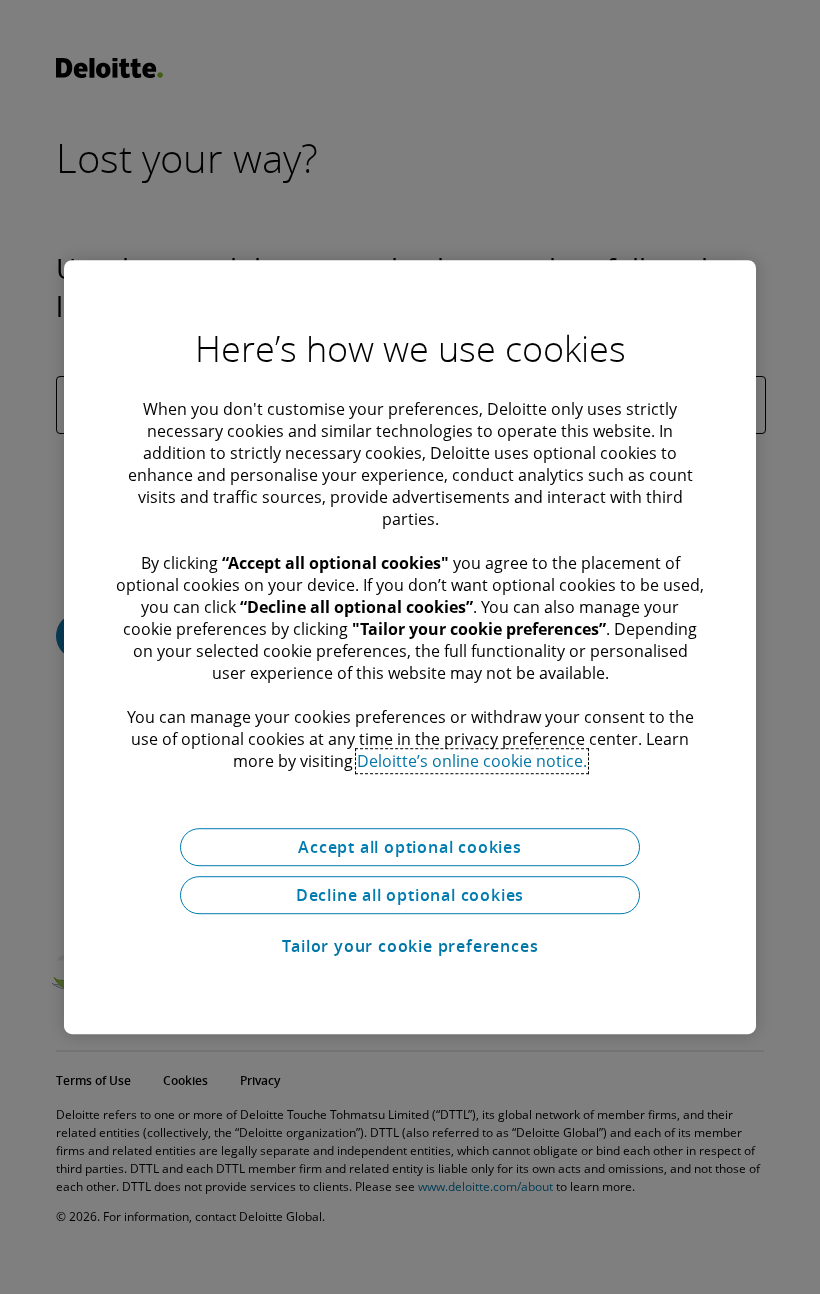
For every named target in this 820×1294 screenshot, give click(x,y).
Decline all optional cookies (410, 895)
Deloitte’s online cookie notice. (472, 761)
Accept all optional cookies (410, 847)
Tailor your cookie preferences (410, 946)
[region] (410, 647)
